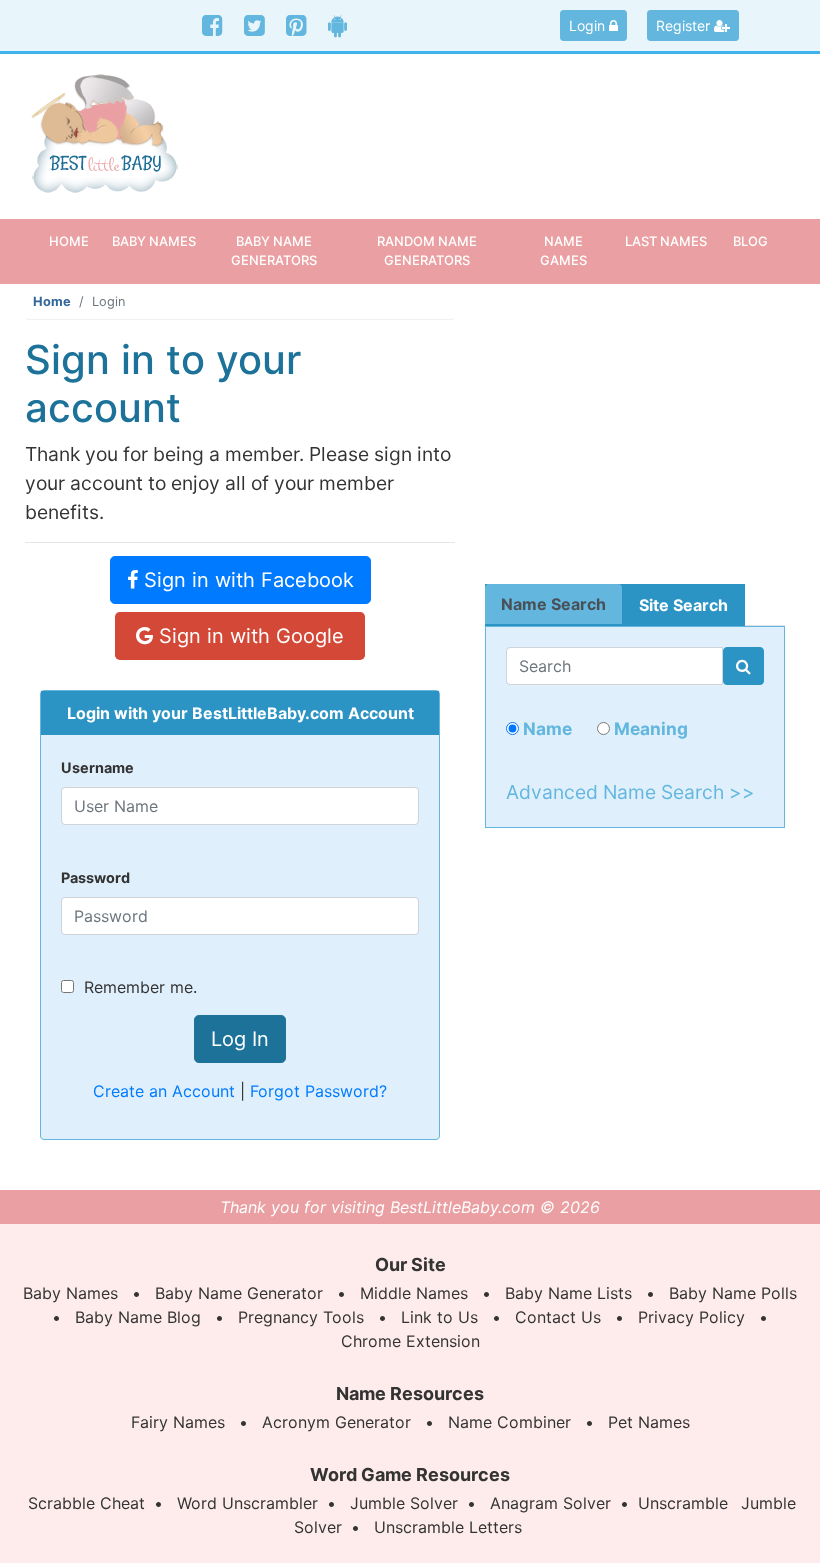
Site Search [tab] (683, 605)
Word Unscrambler (247, 1503)
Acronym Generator (336, 1422)
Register (685, 25)
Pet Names (649, 1422)
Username (97, 767)
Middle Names (414, 1293)
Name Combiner (509, 1422)
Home (76, 240)
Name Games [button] (563, 250)
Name (545, 728)
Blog (750, 241)
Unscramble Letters (448, 1527)
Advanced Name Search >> (630, 792)
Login (589, 25)
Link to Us (439, 1317)
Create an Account (164, 1091)
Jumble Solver (404, 1503)
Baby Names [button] (154, 241)
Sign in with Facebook (246, 580)
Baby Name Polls (733, 1293)
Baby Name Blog (138, 1317)
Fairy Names (178, 1422)
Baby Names (70, 1293)
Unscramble (683, 1503)
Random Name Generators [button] (427, 250)
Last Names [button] (666, 241)
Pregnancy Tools (301, 1317)
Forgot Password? (318, 1091)
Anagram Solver (550, 1503)
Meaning (649, 728)
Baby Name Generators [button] (274, 250)
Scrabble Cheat (86, 1503)
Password (95, 877)
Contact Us (558, 1317)
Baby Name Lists (568, 1293)
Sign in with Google (248, 636)
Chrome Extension (410, 1341)
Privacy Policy (691, 1317)
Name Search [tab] (553, 604)
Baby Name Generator (239, 1293)
